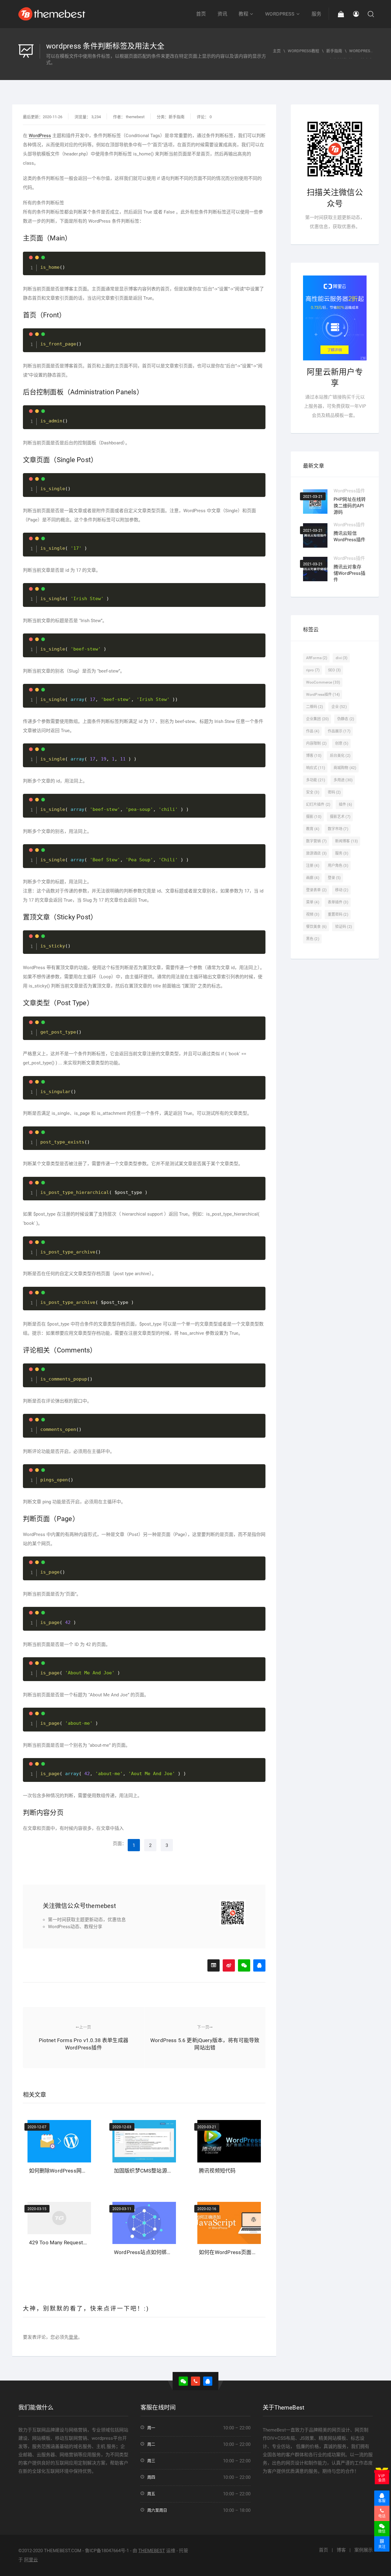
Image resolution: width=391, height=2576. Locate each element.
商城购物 (345, 768)
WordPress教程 (303, 51)
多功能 (316, 780)
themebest (135, 117)
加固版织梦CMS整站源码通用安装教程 (159, 2171)
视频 (313, 914)
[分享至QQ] (259, 1965)
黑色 (313, 939)
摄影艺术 (340, 817)
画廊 (313, 878)
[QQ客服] (208, 2381)
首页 (201, 14)
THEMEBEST (152, 2551)
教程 (243, 14)
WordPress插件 (349, 491)
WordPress (280, 14)
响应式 (316, 768)
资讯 (222, 14)
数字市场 (338, 829)
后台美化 (340, 756)
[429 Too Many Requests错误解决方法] (59, 2216)
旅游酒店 (316, 853)
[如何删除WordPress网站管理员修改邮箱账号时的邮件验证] (59, 2139)
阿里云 (31, 2560)
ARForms (317, 658)
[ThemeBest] (52, 14)
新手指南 (334, 51)
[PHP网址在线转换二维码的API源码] (315, 502)
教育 (313, 829)
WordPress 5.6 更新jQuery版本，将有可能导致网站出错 (205, 2038)
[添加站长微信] (244, 1965)
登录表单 (316, 890)
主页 (277, 51)
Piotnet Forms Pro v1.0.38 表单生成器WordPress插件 (84, 2038)
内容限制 (316, 743)
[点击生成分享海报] (214, 1965)
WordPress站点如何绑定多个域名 (153, 2252)
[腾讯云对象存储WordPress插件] (315, 569)
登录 (73, 2337)
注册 (313, 866)
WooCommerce (323, 682)
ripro (313, 670)
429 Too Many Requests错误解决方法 (73, 2242)
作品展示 (339, 731)
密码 (334, 792)
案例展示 (364, 2550)
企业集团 (317, 719)
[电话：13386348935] (195, 2381)
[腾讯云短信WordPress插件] (315, 535)
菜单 (313, 902)
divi (342, 658)
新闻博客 (346, 841)
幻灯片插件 (318, 805)
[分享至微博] (229, 1965)
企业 (339, 707)
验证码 (343, 927)
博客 (314, 756)
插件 (345, 805)
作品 (313, 731)
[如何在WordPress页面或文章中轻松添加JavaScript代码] (229, 2221)
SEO (334, 670)
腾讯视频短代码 (217, 2171)
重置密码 (338, 914)
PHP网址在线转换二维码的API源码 (350, 506)
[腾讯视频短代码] (229, 2139)
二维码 (314, 707)
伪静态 (346, 719)
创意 (342, 743)
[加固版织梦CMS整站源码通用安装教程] (144, 2139)
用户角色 (338, 866)
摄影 (314, 817)
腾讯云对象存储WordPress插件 (350, 573)
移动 (342, 890)
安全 (313, 792)
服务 (316, 14)
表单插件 (338, 902)
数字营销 (316, 841)
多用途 (343, 780)
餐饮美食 (316, 927)
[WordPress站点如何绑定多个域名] (144, 2221)
